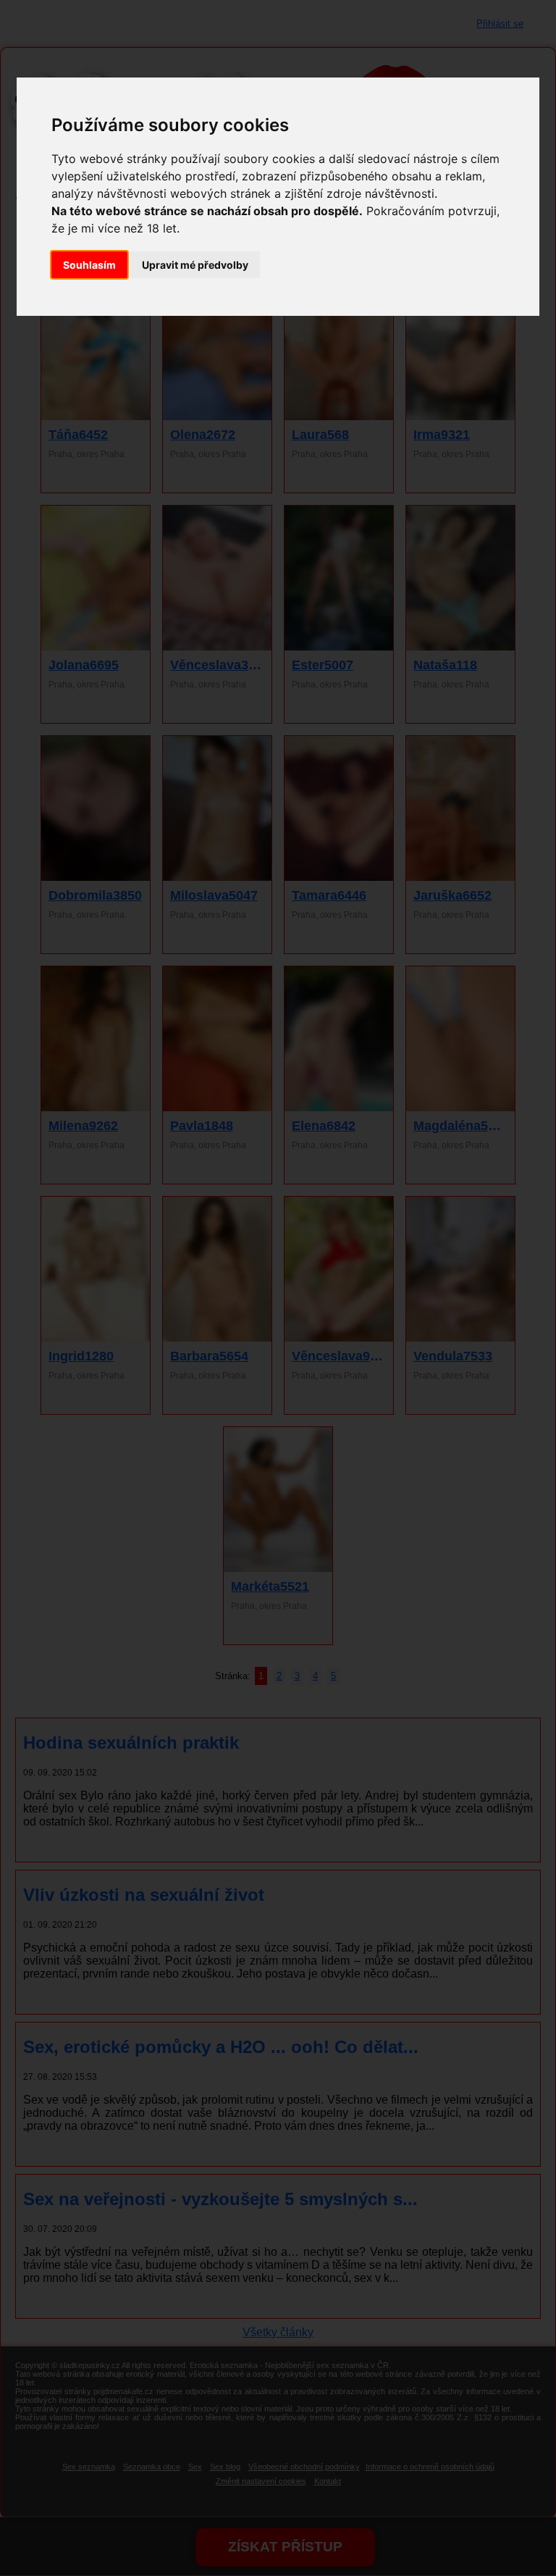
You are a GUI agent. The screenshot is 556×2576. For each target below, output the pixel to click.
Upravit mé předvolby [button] (195, 265)
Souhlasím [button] (89, 265)
